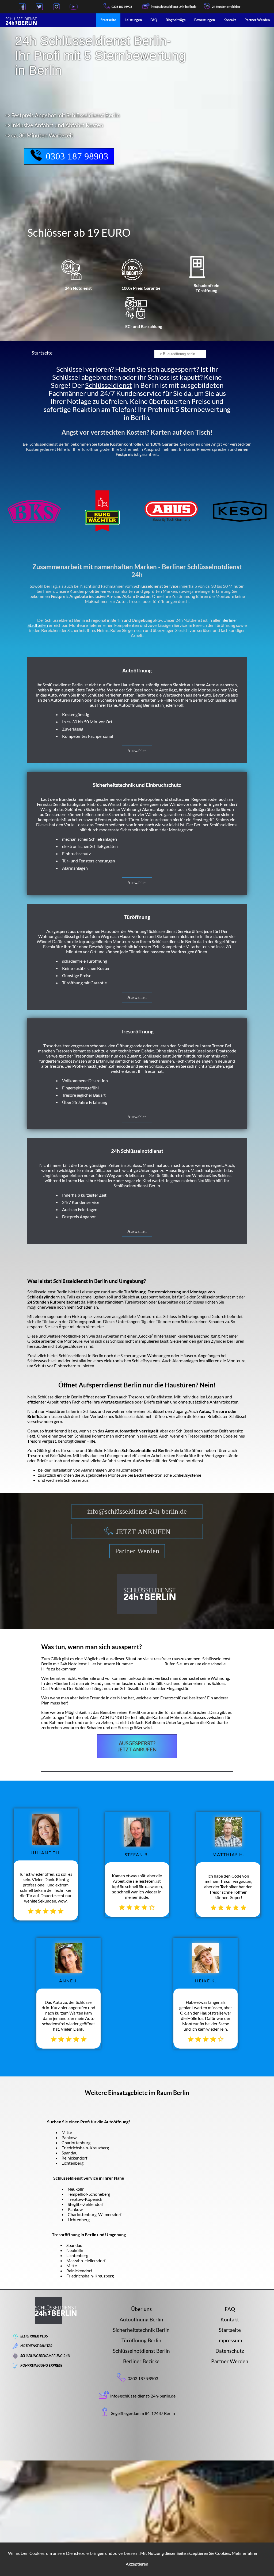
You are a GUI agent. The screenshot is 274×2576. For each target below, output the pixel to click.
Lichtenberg (73, 2163)
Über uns (141, 2309)
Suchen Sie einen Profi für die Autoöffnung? (89, 2122)
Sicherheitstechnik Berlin (141, 2330)
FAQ (154, 20)
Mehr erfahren (245, 2553)
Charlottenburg (76, 2143)
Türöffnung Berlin (141, 2340)
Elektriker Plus (34, 2336)
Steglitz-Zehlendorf (86, 2204)
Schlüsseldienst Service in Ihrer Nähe (89, 2178)
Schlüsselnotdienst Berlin (141, 2351)
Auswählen (137, 751)
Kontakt (230, 20)
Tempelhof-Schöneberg (89, 2194)
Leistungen (133, 20)
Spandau (70, 2153)
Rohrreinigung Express (41, 2365)
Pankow (69, 2137)
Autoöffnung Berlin (141, 2319)
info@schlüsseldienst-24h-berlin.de (137, 1511)
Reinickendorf (74, 2158)
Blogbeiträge (176, 20)
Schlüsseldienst (109, 385)
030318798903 (149, 1664)
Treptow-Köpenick (85, 2199)
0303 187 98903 (122, 7)
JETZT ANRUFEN (143, 1532)
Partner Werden (257, 20)
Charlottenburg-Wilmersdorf (95, 2214)
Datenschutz (230, 2351)
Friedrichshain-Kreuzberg (85, 2148)
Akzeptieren (137, 2564)
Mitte (67, 2132)
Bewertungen (205, 20)
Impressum (230, 2340)
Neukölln (76, 2189)
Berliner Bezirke (141, 2361)
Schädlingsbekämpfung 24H (45, 2356)
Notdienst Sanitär (36, 2346)
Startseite (108, 20)
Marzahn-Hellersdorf (86, 2260)
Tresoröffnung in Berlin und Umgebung (89, 2234)
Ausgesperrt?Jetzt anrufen (137, 1746)
